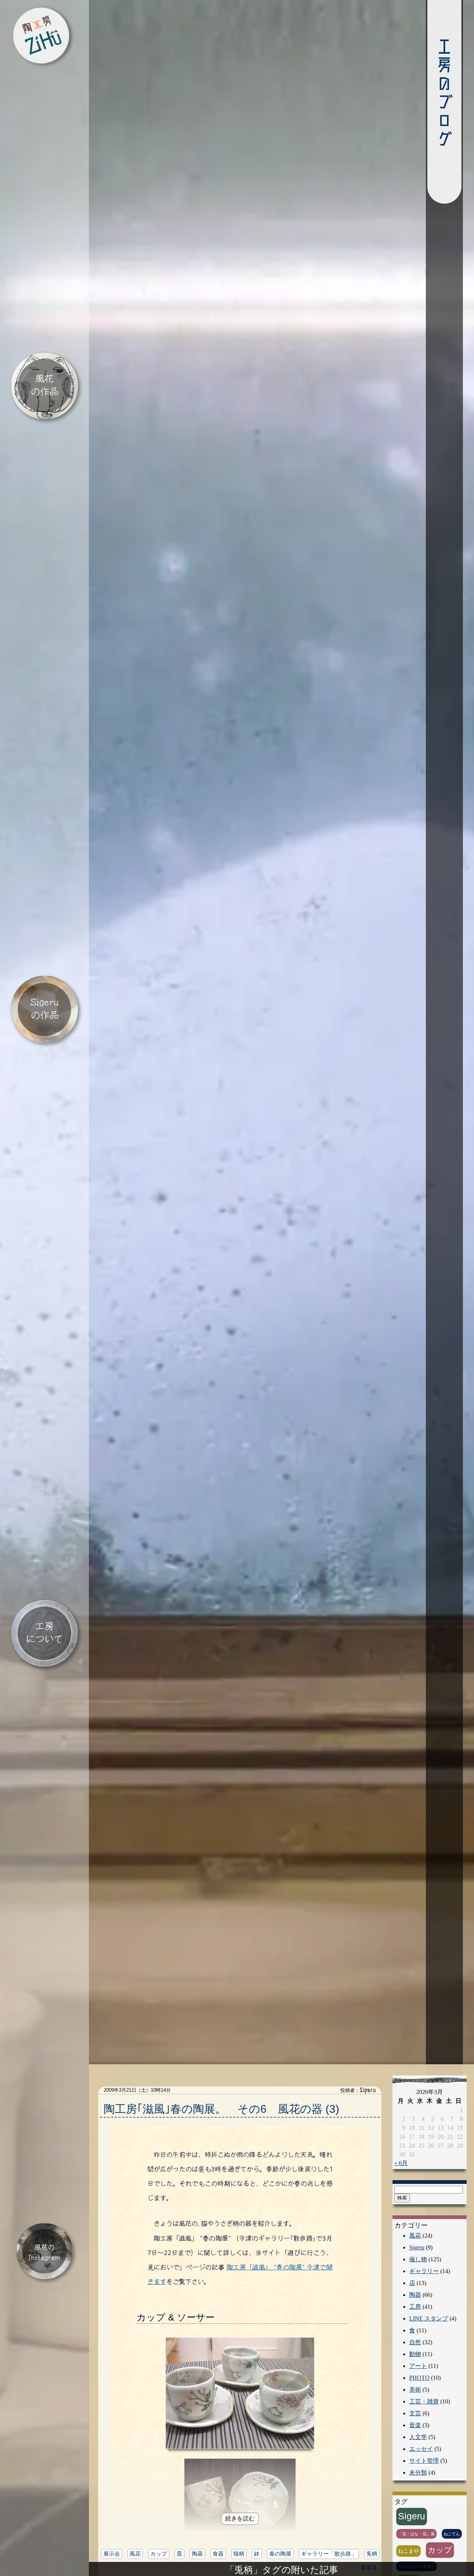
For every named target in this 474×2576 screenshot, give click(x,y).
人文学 (418, 2440)
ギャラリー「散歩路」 (329, 2556)
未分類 (418, 2475)
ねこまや (408, 2553)
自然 (415, 2345)
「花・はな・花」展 (416, 2536)
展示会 (112, 2556)
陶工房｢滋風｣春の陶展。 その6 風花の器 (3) (221, 2111)
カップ (159, 2556)
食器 (218, 2556)
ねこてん (452, 2536)
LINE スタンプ (429, 2321)
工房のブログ (444, 93)
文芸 (415, 2416)
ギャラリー (424, 2274)
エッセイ (421, 2451)
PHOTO (419, 2380)
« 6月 (401, 2166)
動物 (415, 2357)
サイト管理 (424, 2463)
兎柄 (372, 2556)
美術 (415, 2392)
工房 (415, 2309)
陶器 (197, 2556)
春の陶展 (280, 2556)
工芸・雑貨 (424, 2404)
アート (418, 2368)
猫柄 (239, 2556)
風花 (135, 2556)
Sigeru (417, 2250)
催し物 (418, 2262)
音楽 (415, 2428)
